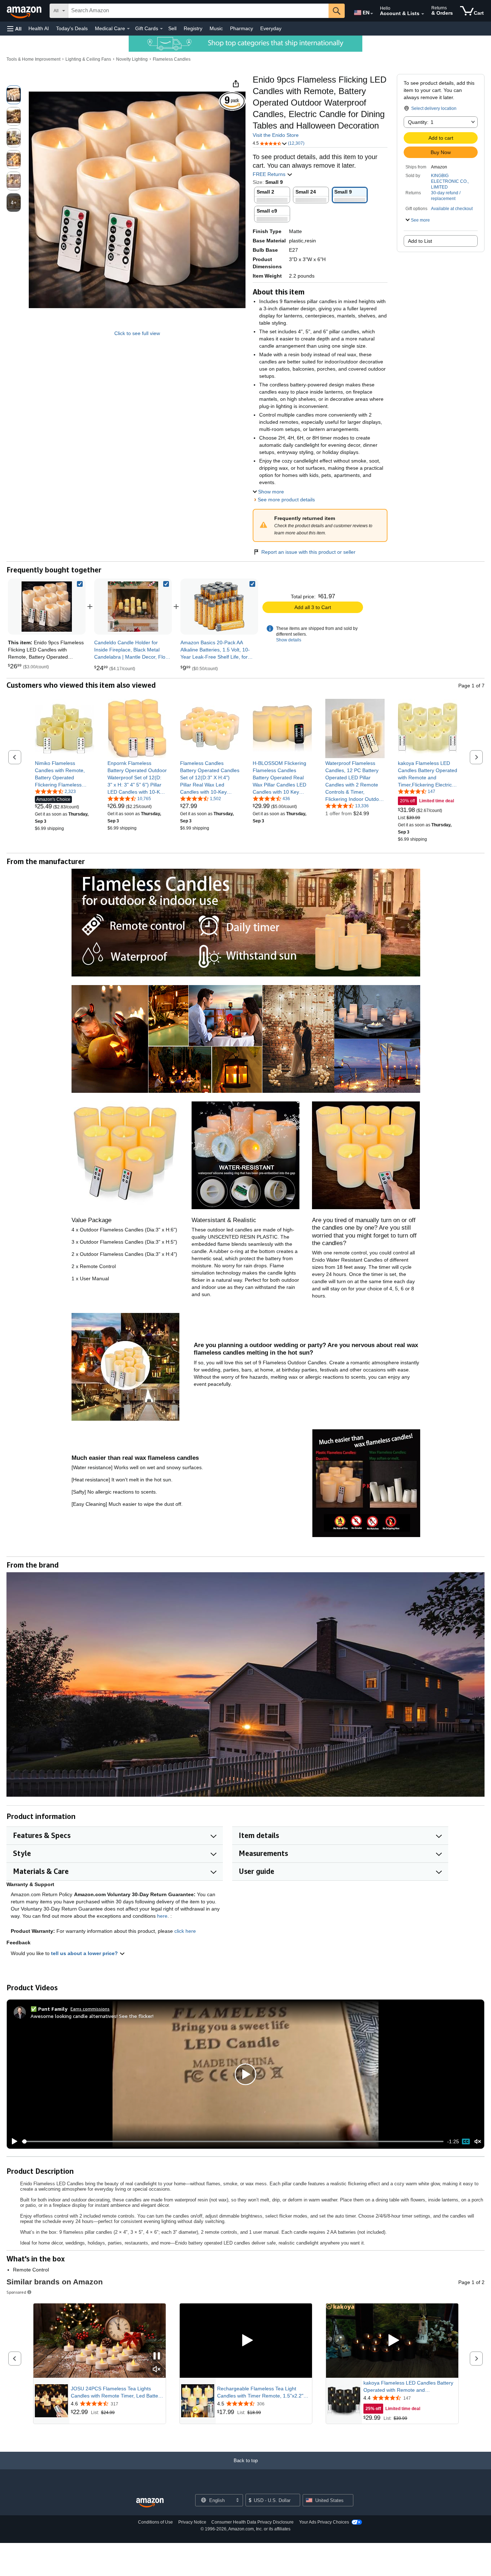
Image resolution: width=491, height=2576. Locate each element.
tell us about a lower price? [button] (85, 1953)
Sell (172, 28)
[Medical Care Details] (128, 29)
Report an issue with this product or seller (308, 552)
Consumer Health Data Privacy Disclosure (253, 2522)
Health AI (39, 28)
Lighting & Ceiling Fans (88, 59)
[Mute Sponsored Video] (157, 2370)
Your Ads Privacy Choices (324, 2522)
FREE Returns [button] (270, 174)
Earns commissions (90, 2009)
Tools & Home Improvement (33, 59)
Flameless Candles (172, 59)
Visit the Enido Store (276, 135)
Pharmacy (242, 28)
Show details (289, 640)
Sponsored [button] (16, 2292)
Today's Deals (72, 28)
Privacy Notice (192, 2522)
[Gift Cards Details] (161, 29)
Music (216, 28)
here (162, 1916)
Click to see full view (137, 333)
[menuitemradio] (466, 2141)
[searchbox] (198, 11)
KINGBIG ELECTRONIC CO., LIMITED (450, 181)
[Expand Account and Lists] (423, 14)
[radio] (14, 95)
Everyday (271, 28)
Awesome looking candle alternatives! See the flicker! (92, 2016)
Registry (193, 28)
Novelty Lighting (132, 59)
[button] (14, 29)
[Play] (13, 2141)
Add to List (420, 241)
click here (185, 1931)
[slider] (233, 2141)
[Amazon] (25, 11)
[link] (133, 607)
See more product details (286, 500)
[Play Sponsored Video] (246, 2341)
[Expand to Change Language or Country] (372, 14)
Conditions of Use (155, 2522)
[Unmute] (478, 2142)
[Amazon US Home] (150, 2503)
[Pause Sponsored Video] (157, 2356)
